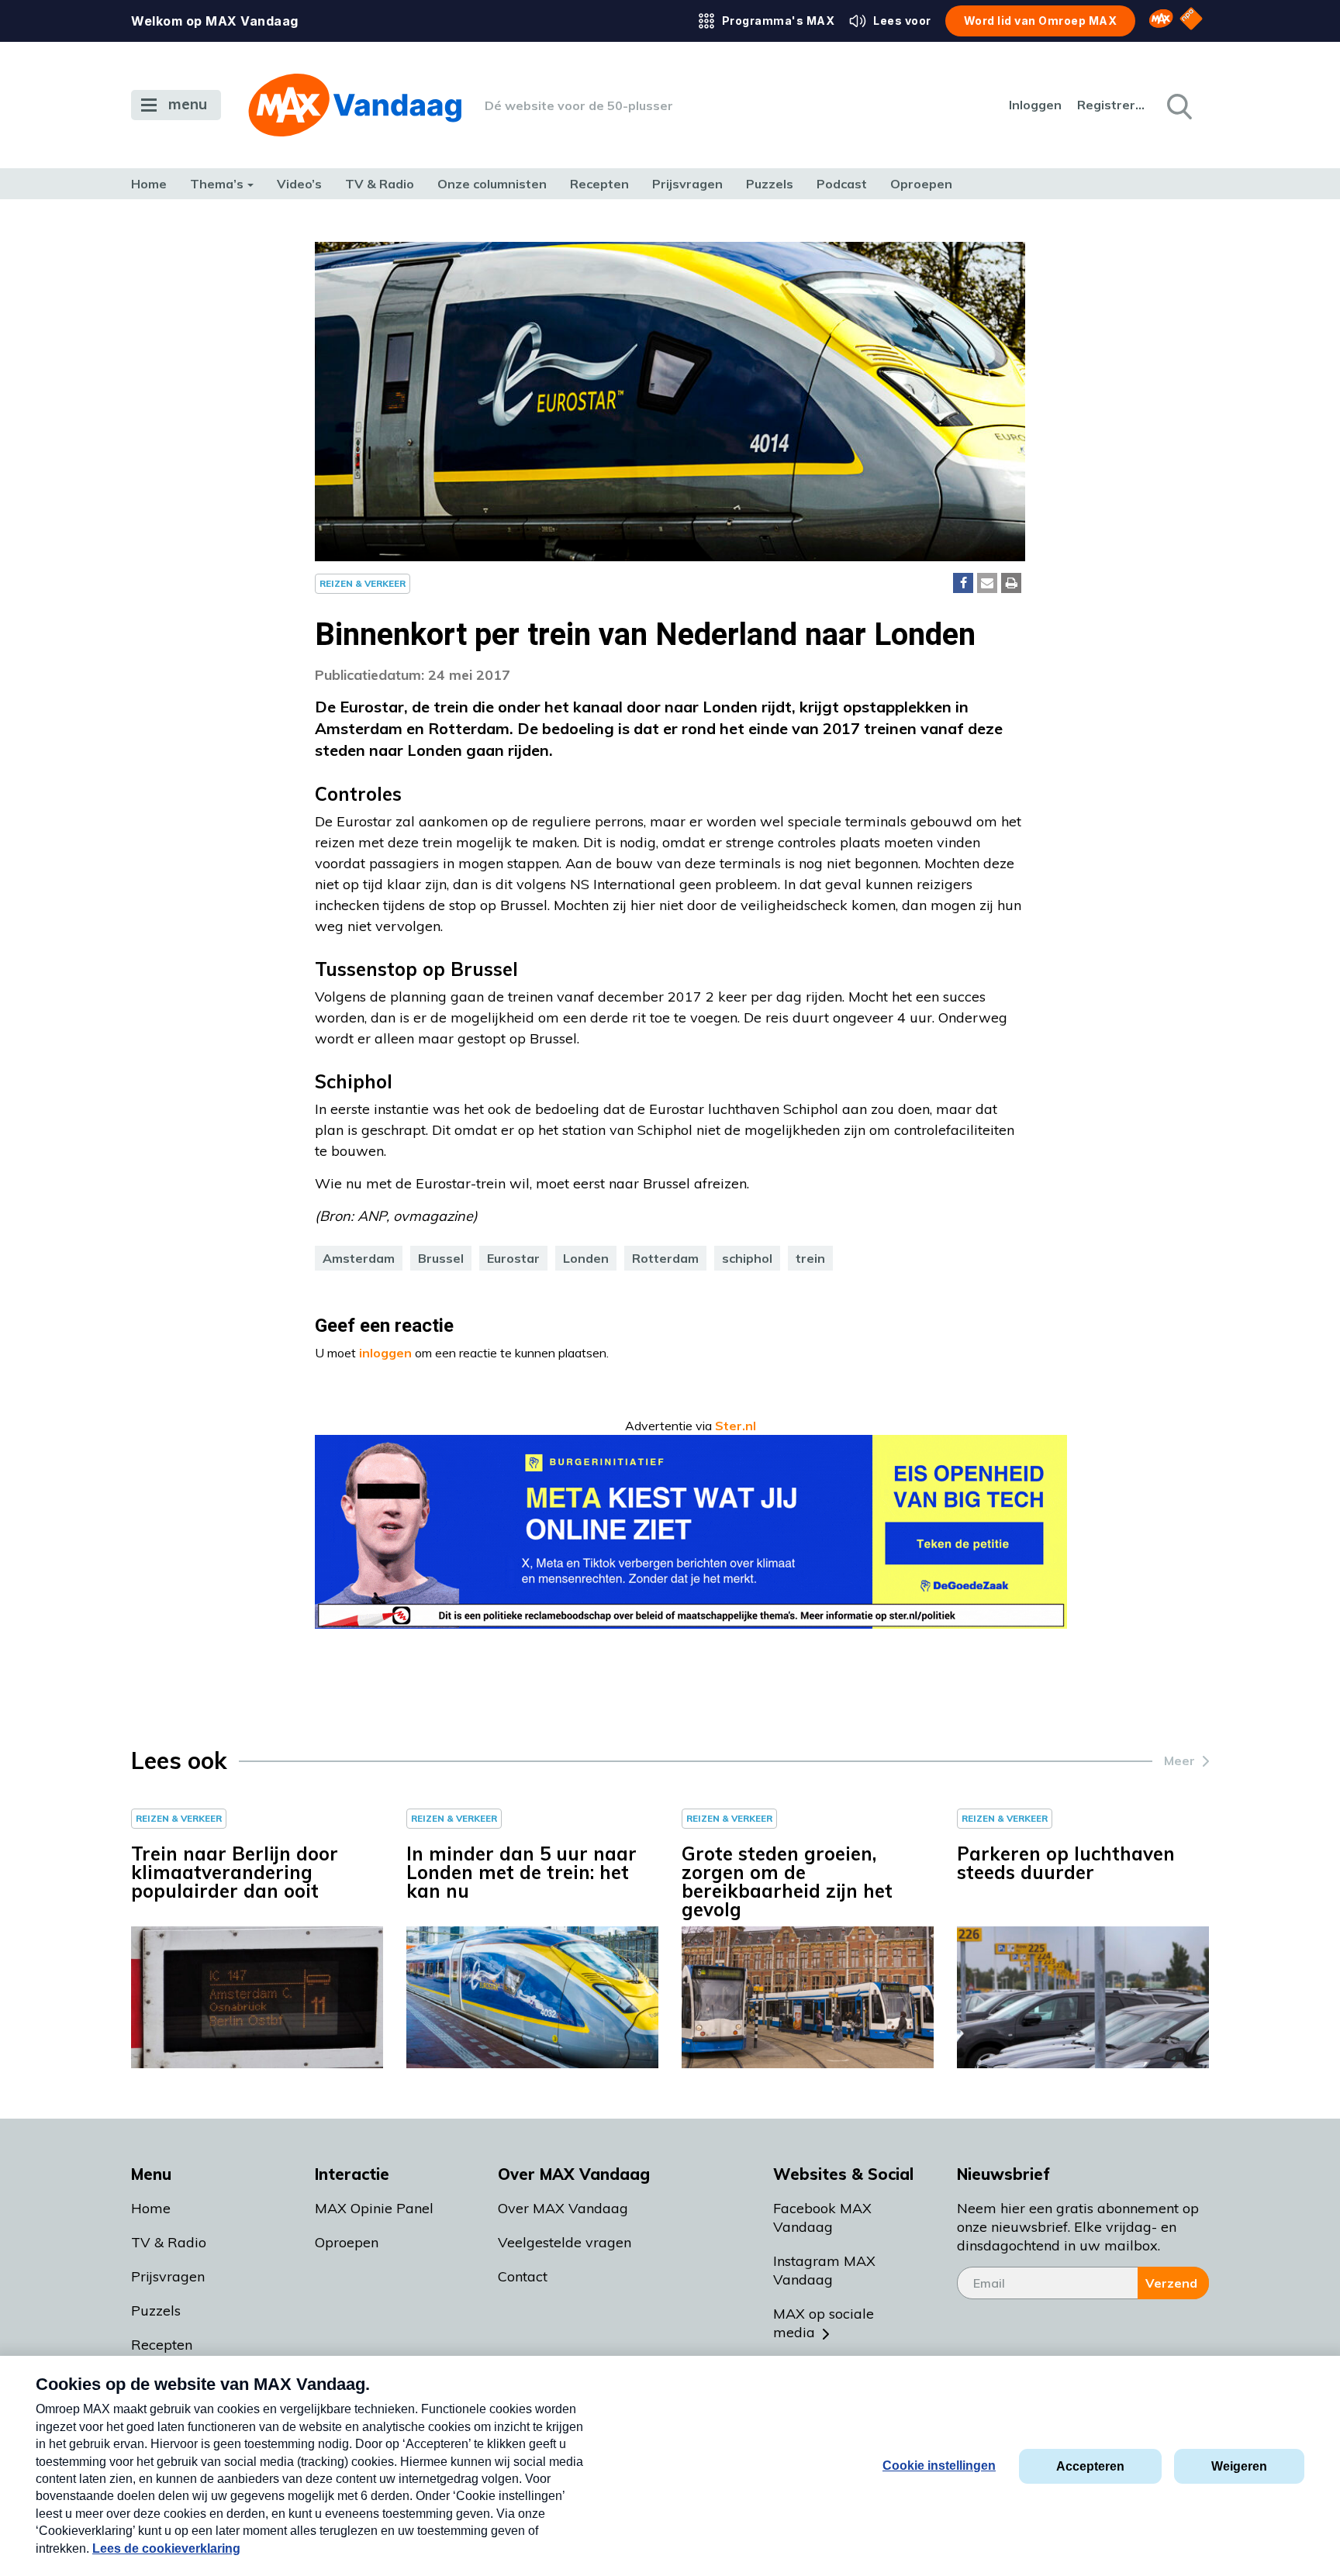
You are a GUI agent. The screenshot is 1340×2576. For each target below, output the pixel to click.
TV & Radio (380, 184)
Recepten (599, 184)
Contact (523, 2276)
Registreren (1112, 105)
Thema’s (217, 184)
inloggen (385, 1353)
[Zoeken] (1178, 105)
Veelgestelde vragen (565, 2242)
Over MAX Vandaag (563, 2208)
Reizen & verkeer (363, 583)
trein (810, 1258)
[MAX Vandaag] (355, 105)
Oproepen (921, 184)
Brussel (441, 1258)
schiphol (747, 1258)
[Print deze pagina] (1011, 583)
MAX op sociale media (824, 2323)
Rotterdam (665, 1258)
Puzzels (770, 184)
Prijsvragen (687, 184)
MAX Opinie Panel (374, 2208)
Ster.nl (736, 1426)
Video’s (299, 184)
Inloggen (1035, 105)
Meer (1179, 1760)
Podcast (842, 184)
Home (149, 184)
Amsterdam (359, 1258)
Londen (586, 1258)
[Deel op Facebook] (963, 583)
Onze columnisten (492, 184)
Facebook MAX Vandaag (822, 2217)
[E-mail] (987, 583)
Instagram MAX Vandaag (824, 2270)
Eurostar (513, 1258)
